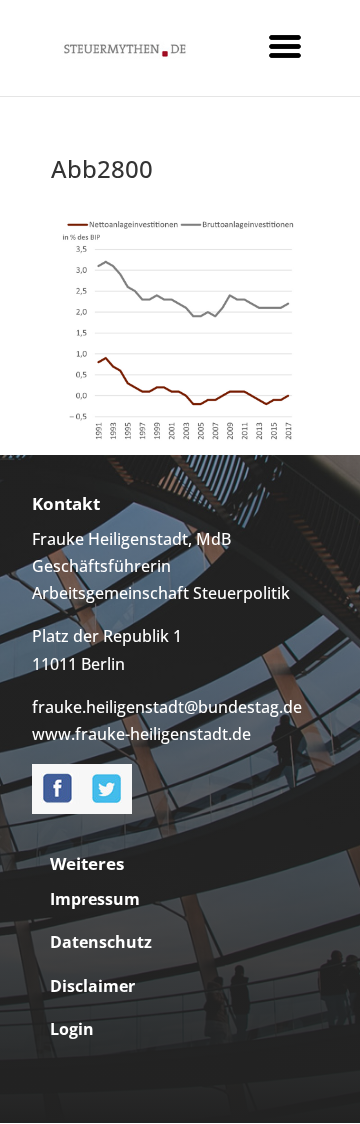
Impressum (95, 899)
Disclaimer (92, 986)
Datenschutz (101, 942)
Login (72, 1029)
